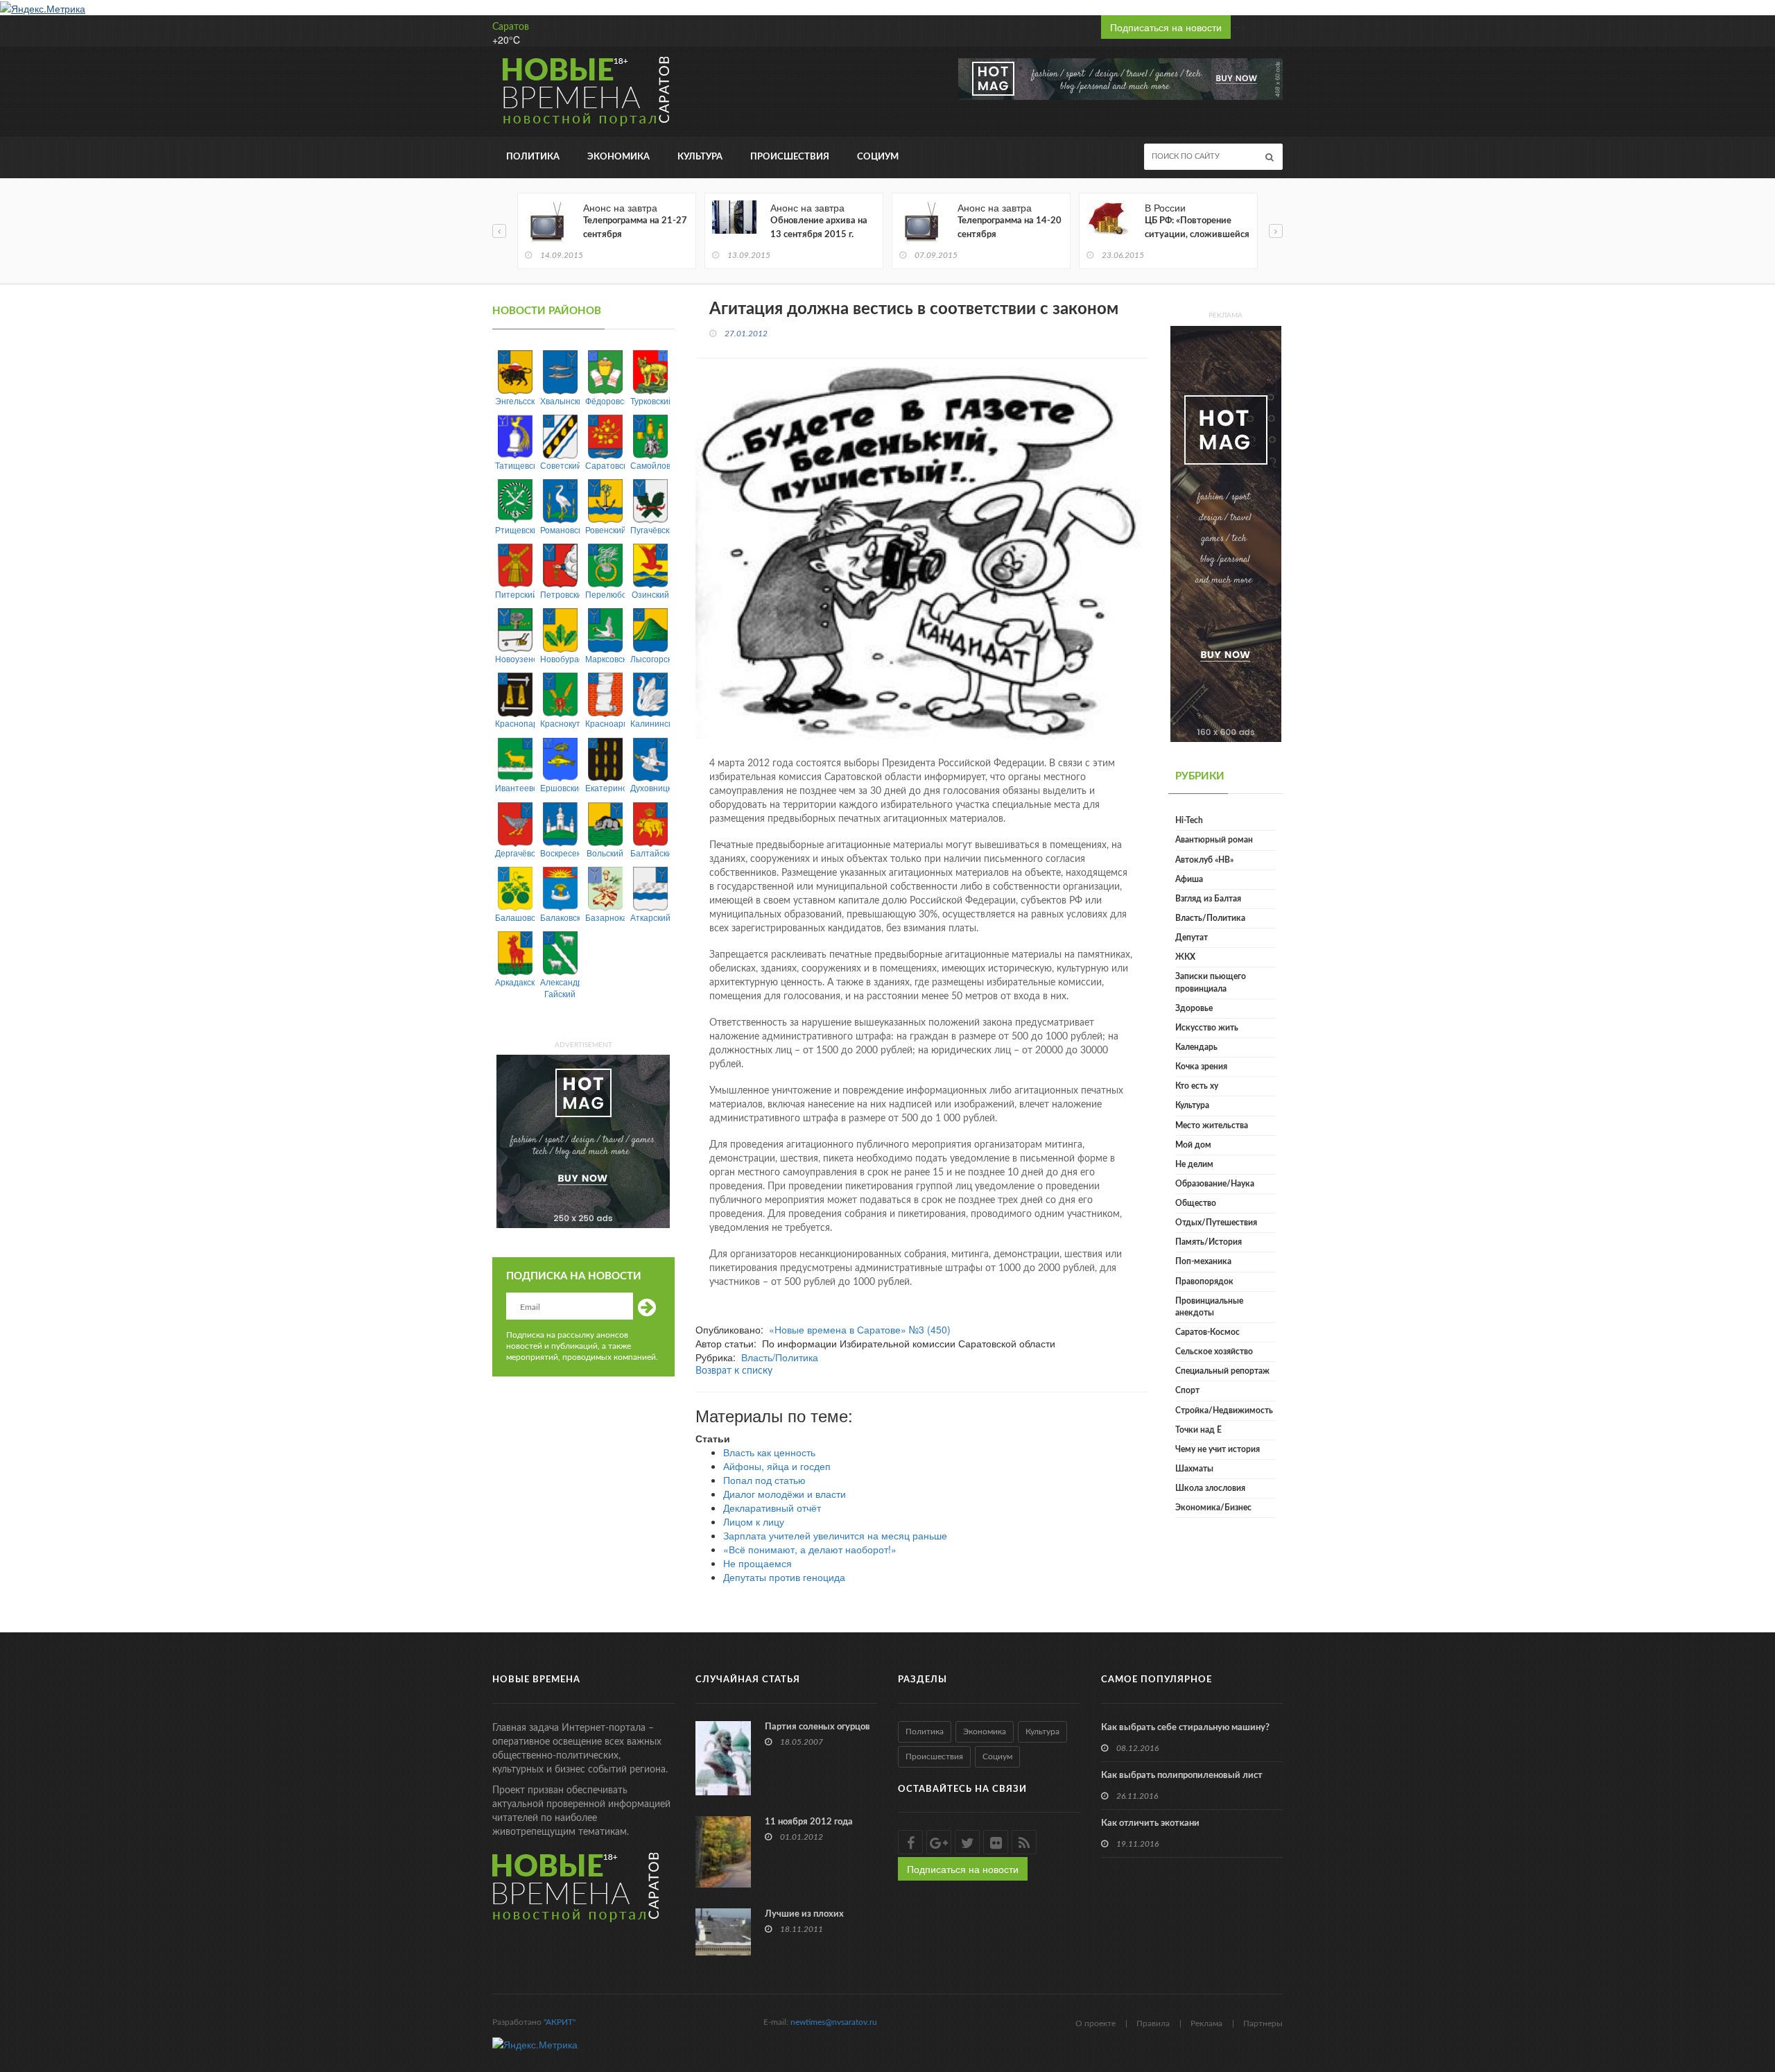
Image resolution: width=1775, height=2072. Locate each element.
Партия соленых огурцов (817, 1727)
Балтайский (650, 853)
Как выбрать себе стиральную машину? (1185, 1728)
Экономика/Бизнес (1213, 1508)
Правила (1153, 2023)
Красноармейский (605, 723)
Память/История (1209, 1242)
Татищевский (515, 465)
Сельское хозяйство (1214, 1352)
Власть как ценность (769, 1452)
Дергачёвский (515, 853)
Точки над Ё (1198, 1430)
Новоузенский (515, 658)
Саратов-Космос (1207, 1332)
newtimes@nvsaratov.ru (834, 2022)
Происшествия (790, 157)
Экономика (618, 157)
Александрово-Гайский (560, 987)
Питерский (515, 594)
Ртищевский (515, 529)
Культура (700, 157)
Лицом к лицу (754, 1521)
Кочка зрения (1201, 1067)
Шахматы (1194, 1469)
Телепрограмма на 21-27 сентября (635, 228)
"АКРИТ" (560, 2022)
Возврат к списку (734, 1371)
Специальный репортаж (1222, 1371)
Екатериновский (605, 787)
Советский (560, 465)
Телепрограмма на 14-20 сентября (1010, 228)
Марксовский (605, 658)
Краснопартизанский (515, 723)
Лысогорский (650, 658)
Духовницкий (650, 787)
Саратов (511, 27)
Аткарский (650, 917)
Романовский (560, 529)
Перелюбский (605, 594)
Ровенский (605, 529)
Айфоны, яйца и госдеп (777, 1466)
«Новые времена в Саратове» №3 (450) (860, 1329)
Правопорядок (1204, 1281)
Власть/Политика (780, 1357)
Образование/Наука (1215, 1184)
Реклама (1206, 2023)
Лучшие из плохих (804, 1914)
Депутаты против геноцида (784, 1577)
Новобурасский (560, 658)
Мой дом (1193, 1145)
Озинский (650, 594)
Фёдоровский (605, 400)
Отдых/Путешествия (1216, 1223)
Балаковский (560, 917)
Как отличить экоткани (1150, 1823)
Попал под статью (764, 1480)
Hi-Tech (1189, 820)
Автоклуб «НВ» (1204, 860)
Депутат (1192, 938)
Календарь (1196, 1047)
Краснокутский (560, 723)
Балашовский (515, 917)
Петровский (560, 594)
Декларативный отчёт (772, 1508)
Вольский (605, 853)
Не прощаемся (757, 1563)
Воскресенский (560, 853)
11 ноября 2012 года (809, 1822)
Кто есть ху (1197, 1086)
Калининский (650, 723)
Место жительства (1212, 1125)
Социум (878, 157)
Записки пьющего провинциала (1211, 982)
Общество (1196, 1203)
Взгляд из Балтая (1208, 899)
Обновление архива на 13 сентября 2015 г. (819, 228)
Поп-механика (1203, 1261)
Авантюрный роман (1214, 840)
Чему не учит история (1218, 1449)
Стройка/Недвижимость (1224, 1410)
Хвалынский (560, 400)
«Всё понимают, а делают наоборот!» (810, 1549)
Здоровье (1194, 1008)
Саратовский (605, 465)
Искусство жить (1207, 1028)
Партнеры (1263, 2023)
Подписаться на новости (1166, 27)
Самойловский (650, 465)
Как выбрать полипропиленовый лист (1182, 1776)
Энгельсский (515, 400)
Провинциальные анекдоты (1209, 1307)
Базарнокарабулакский (605, 917)
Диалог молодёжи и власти (785, 1494)
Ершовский (560, 787)
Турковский (650, 400)
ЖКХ (1185, 957)
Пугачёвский (650, 529)
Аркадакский (515, 982)
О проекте (1096, 2023)
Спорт (1187, 1390)
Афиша (1189, 879)
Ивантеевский (515, 787)
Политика (533, 157)
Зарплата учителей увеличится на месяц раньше (835, 1535)
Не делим (1194, 1164)
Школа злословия (1210, 1488)
